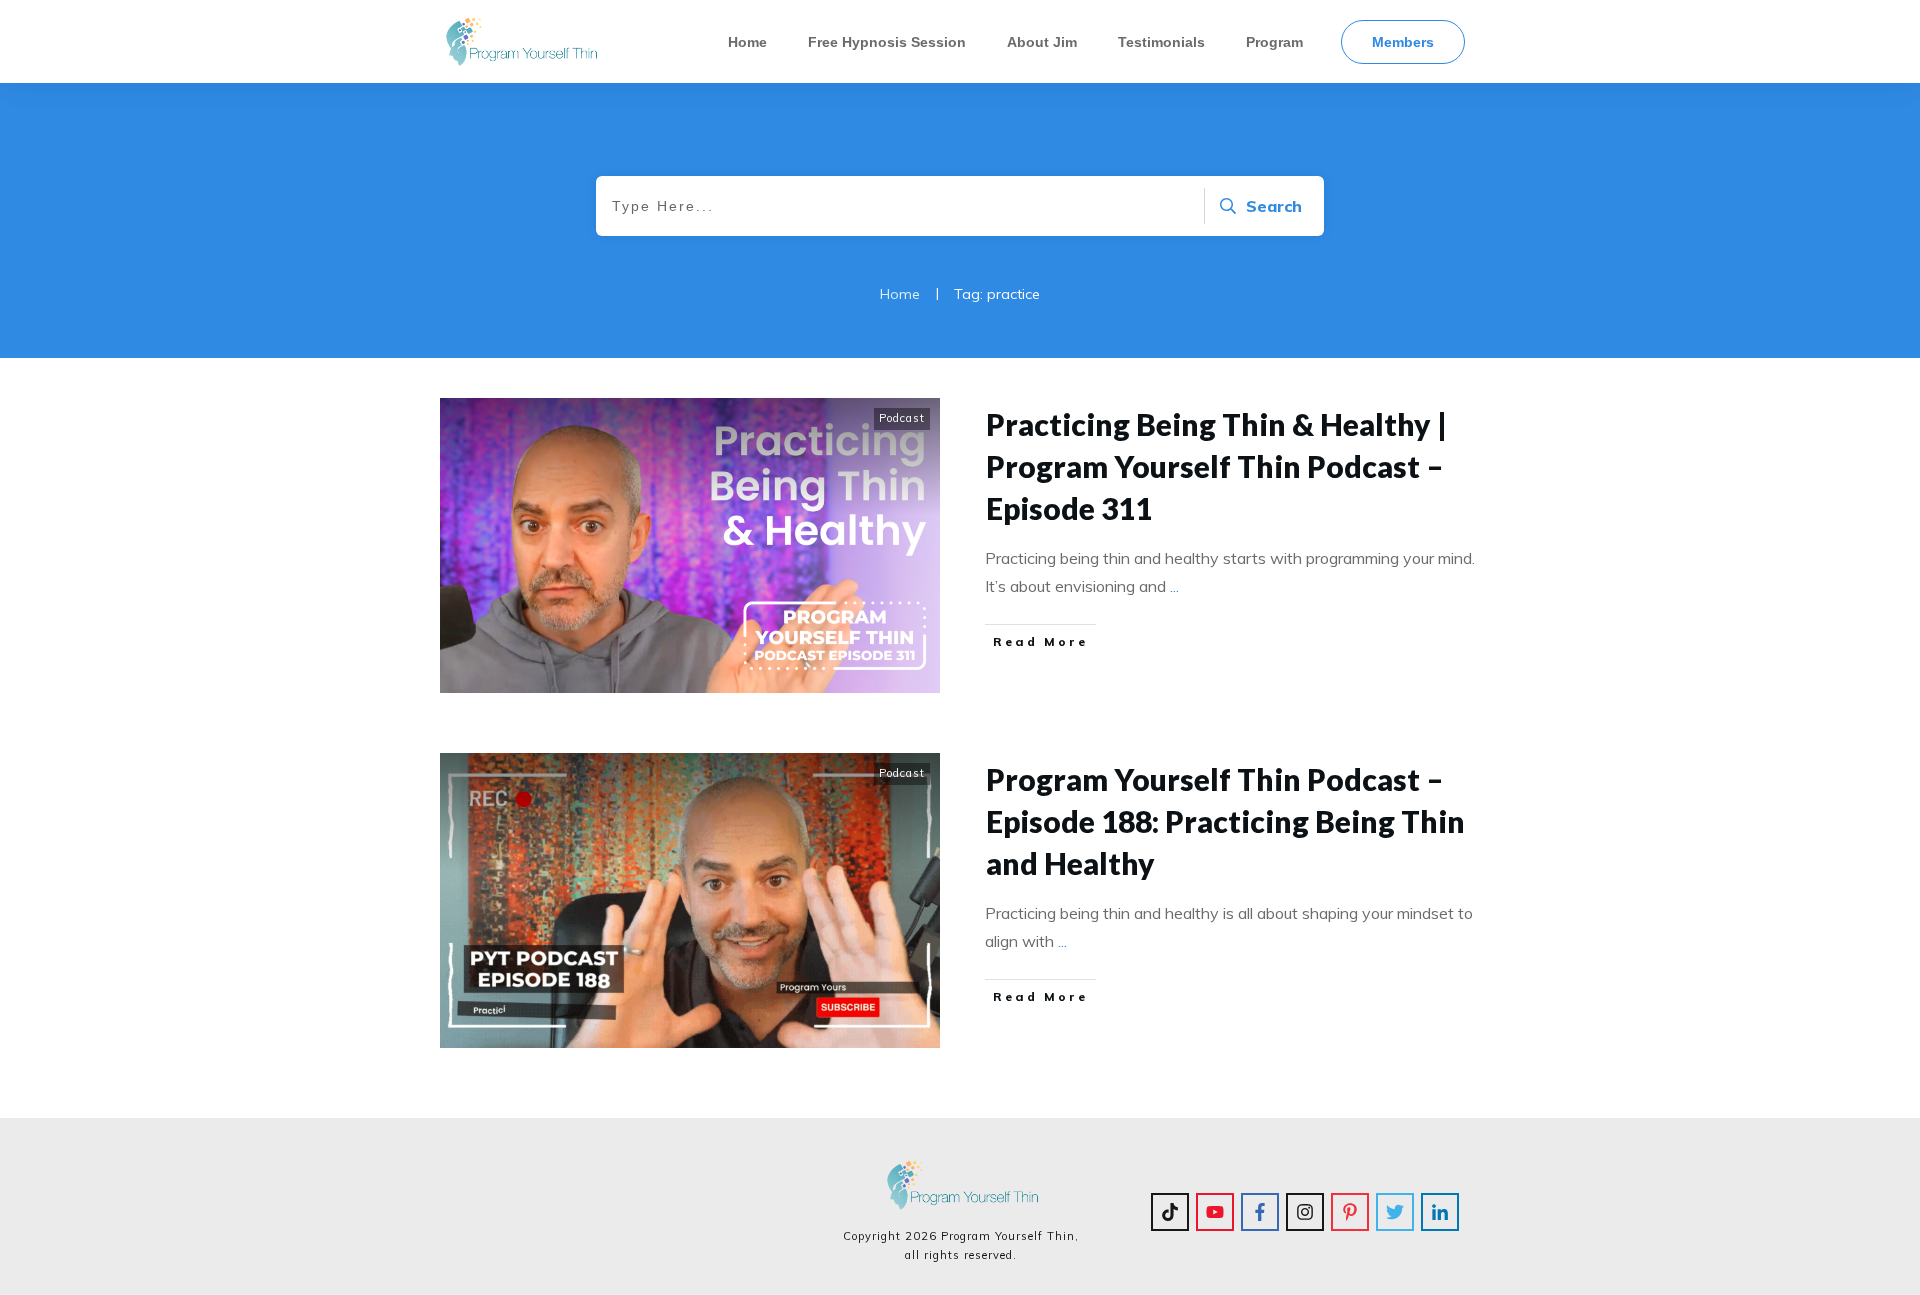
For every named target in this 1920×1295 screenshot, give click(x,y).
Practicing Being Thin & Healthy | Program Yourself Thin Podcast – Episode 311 (1216, 466)
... (1174, 586)
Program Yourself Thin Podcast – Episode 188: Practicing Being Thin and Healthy (1225, 821)
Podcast (902, 418)
